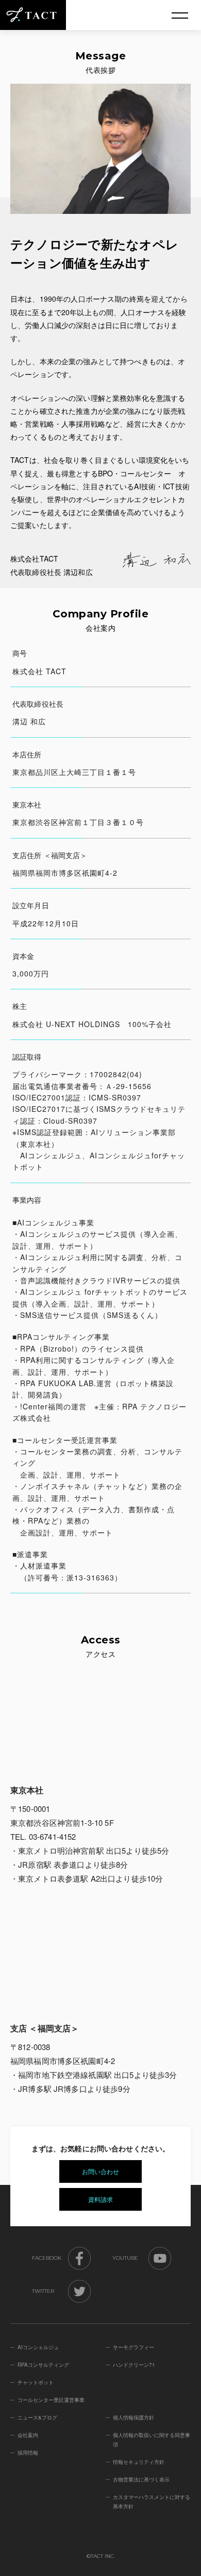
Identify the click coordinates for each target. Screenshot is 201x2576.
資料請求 (100, 2199)
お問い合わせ (100, 2171)
